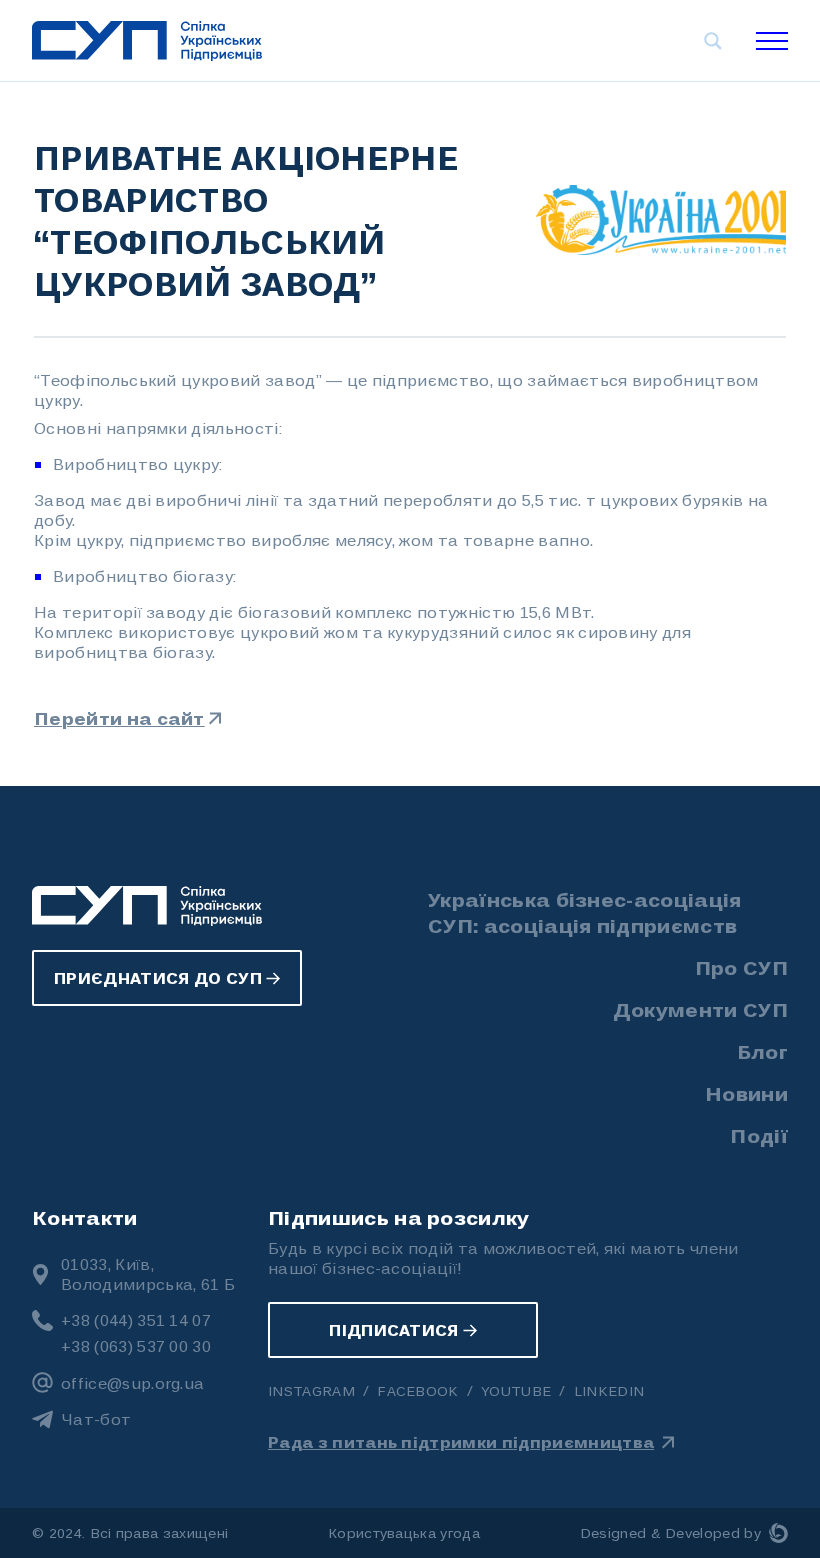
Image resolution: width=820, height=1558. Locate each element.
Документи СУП (700, 1009)
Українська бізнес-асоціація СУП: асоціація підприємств (585, 912)
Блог (762, 1051)
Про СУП (741, 967)
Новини (746, 1093)
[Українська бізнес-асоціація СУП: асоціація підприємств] (147, 41)
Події (759, 1135)
